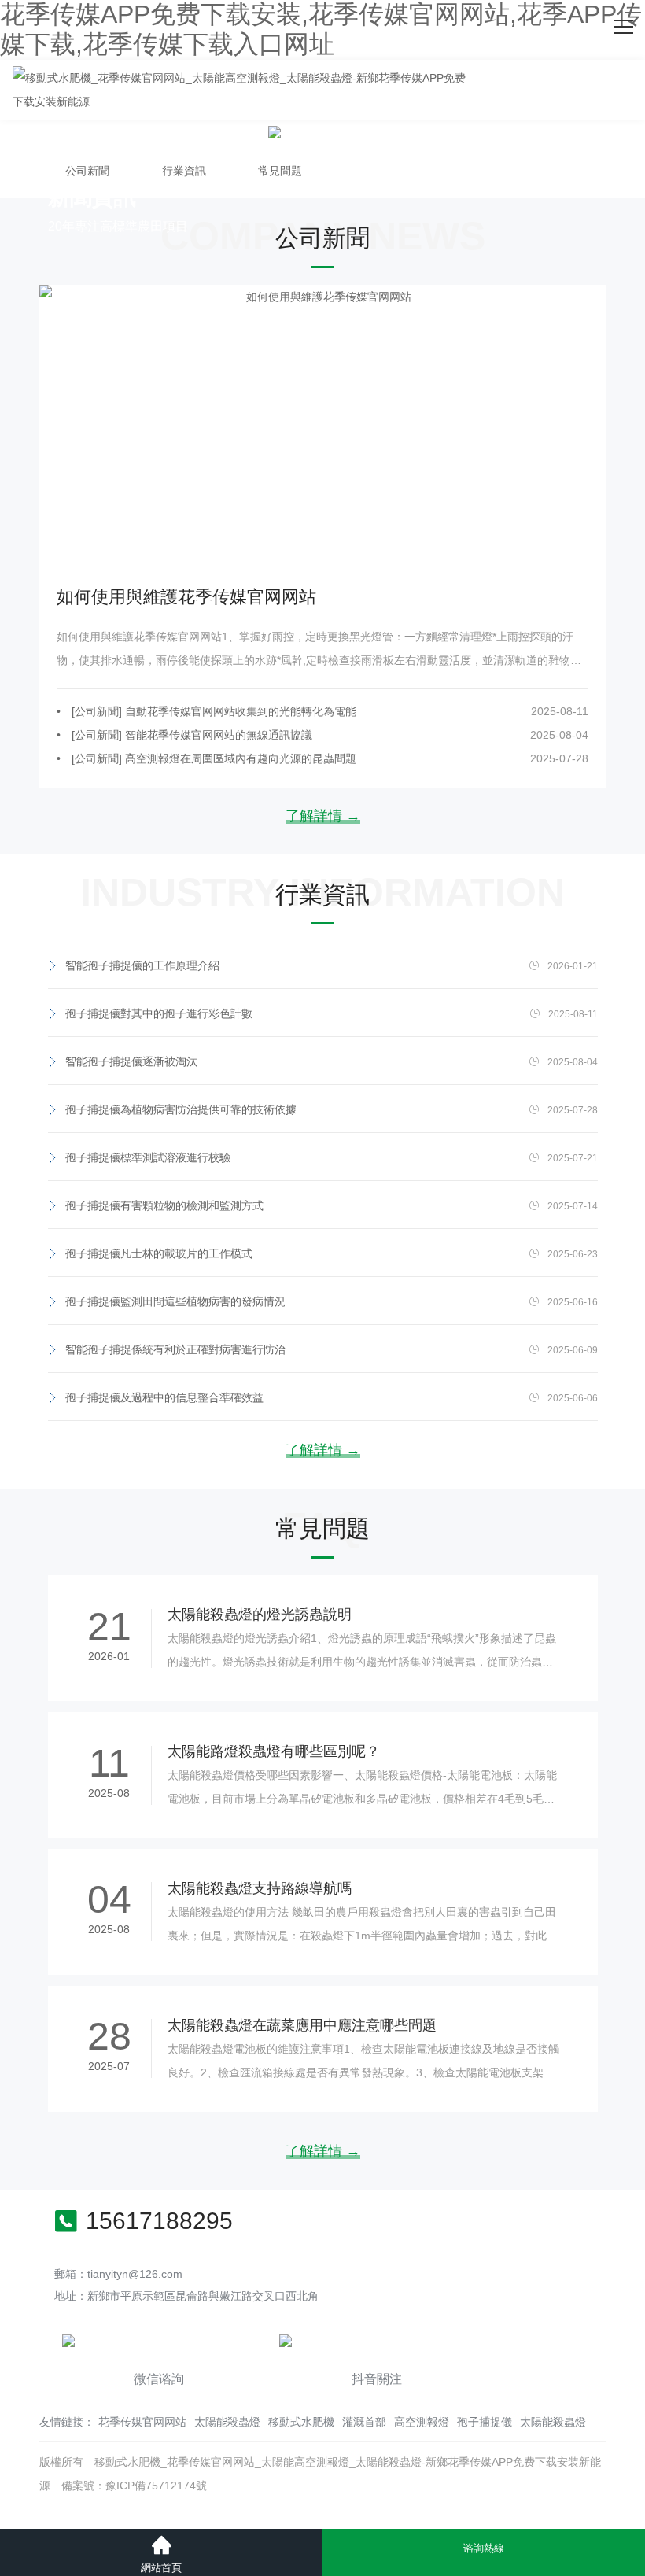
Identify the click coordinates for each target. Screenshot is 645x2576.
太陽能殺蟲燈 (227, 2422)
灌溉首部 (364, 2422)
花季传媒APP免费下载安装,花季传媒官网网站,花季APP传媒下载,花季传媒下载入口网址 (321, 29)
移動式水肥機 (301, 2422)
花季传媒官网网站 (142, 2422)
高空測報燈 (422, 2422)
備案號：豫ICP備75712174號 (134, 2486)
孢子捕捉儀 (485, 2422)
